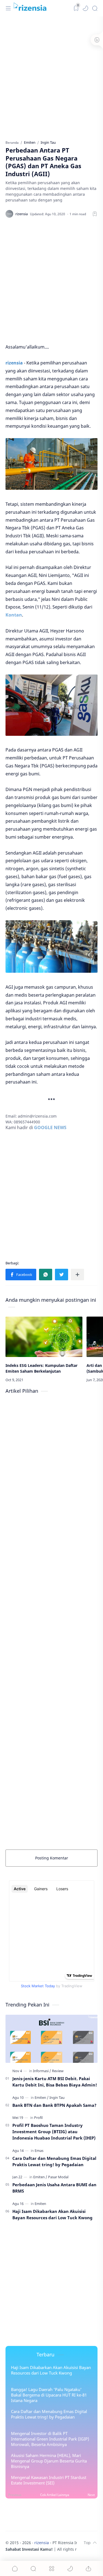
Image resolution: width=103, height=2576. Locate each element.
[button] (85, 8)
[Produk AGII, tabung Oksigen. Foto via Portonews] (51, 946)
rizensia (42, 2543)
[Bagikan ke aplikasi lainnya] (77, 1275)
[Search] (95, 8)
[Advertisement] (51, 77)
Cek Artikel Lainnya (55, 2495)
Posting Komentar (52, 1858)
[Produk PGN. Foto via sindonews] (51, 705)
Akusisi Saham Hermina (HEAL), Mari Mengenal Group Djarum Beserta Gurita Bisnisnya (49, 2461)
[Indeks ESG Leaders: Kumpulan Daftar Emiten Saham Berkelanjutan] (44, 1337)
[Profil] (38, 2118)
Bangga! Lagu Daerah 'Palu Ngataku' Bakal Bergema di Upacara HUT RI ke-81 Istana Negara (49, 2395)
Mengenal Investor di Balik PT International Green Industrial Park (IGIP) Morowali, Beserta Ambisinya (50, 2439)
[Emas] (39, 2151)
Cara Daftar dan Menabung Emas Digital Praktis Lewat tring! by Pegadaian (54, 2161)
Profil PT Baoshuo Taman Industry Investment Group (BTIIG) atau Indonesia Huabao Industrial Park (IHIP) (54, 2132)
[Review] (58, 2071)
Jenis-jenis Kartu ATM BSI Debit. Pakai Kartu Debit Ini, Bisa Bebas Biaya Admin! (55, 2082)
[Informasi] (42, 2071)
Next (91, 2495)
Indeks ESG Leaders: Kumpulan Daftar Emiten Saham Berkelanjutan (41, 1368)
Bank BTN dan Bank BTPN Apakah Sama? (54, 2105)
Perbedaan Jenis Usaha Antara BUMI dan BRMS (54, 2188)
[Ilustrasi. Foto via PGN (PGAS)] (51, 464)
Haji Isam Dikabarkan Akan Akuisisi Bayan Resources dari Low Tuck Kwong (52, 2214)
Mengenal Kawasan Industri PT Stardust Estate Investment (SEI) (49, 2480)
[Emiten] (42, 2097)
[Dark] (76, 8)
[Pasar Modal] (58, 2177)
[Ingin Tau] (57, 2097)
